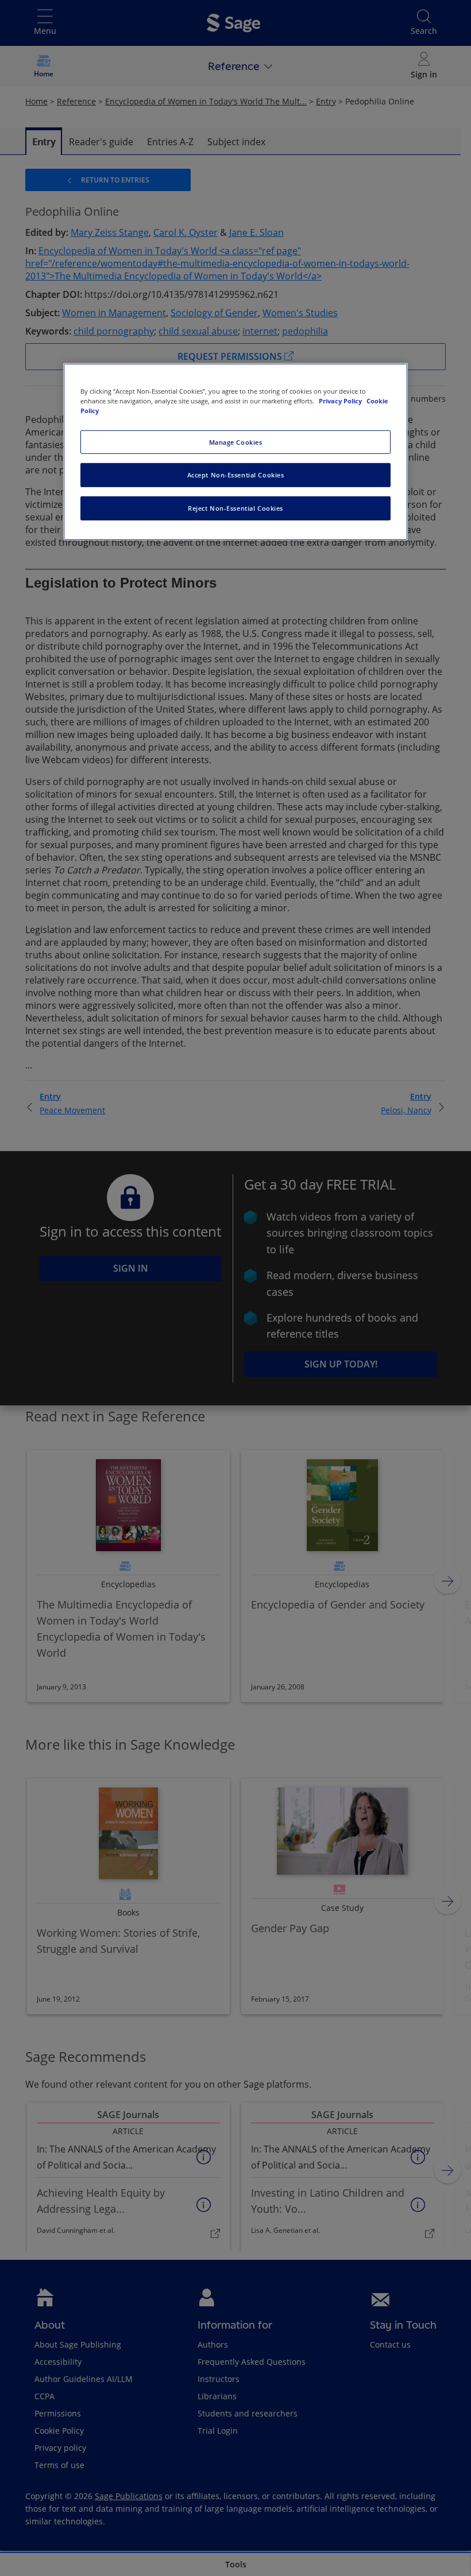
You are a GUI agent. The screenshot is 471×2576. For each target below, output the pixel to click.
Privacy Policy (341, 401)
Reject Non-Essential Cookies (235, 508)
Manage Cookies (236, 442)
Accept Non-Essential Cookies (236, 475)
